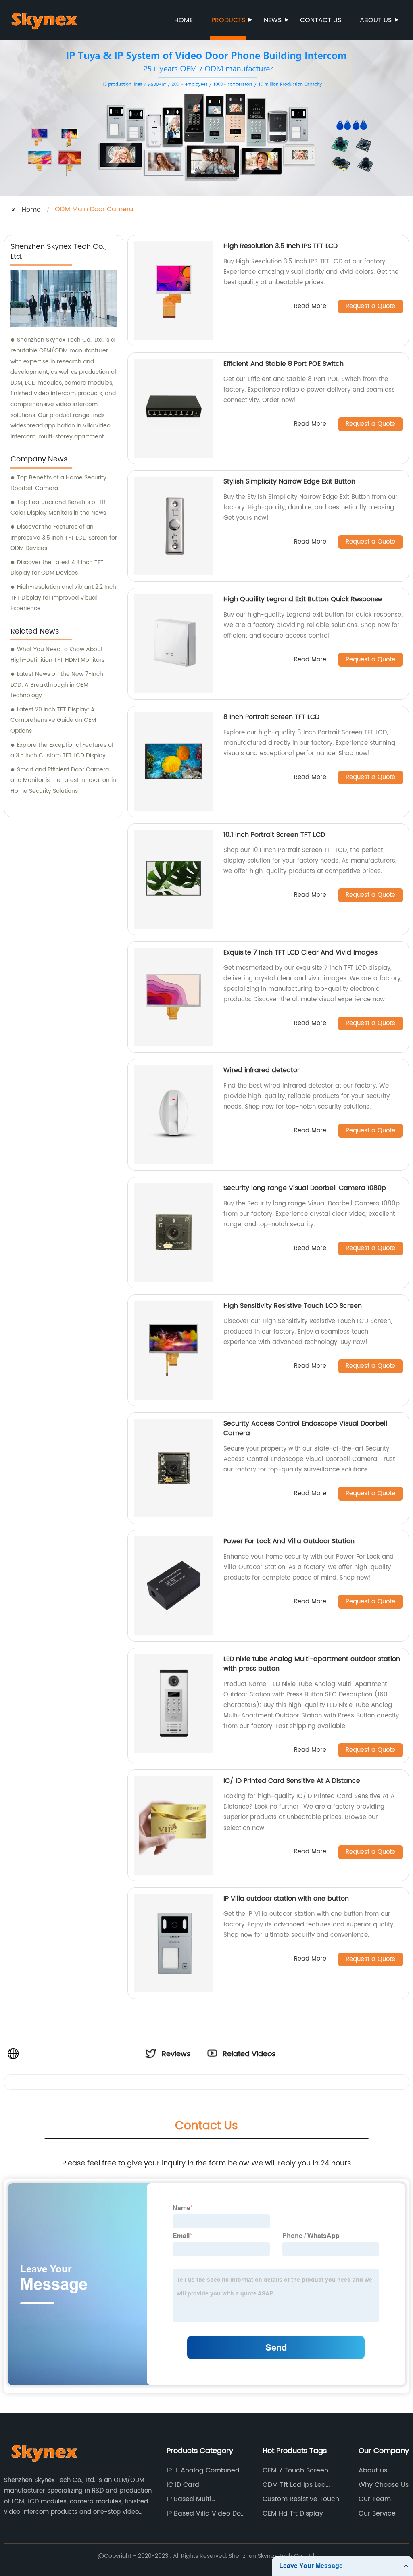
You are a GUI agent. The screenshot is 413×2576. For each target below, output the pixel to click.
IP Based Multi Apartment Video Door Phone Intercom (203, 2499)
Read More (310, 307)
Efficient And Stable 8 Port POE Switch (284, 364)
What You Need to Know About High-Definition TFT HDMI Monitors (57, 655)
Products (228, 20)
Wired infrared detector (262, 1070)
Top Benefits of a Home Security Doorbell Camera (58, 483)
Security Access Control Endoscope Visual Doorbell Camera (305, 1428)
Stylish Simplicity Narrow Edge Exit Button (289, 481)
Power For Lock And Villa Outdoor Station (289, 1541)
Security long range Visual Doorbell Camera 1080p (305, 1188)
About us (376, 20)
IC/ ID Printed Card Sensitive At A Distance (292, 1781)
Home (184, 20)
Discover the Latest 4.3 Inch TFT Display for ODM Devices (57, 568)
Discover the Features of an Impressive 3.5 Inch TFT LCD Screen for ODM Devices (64, 538)
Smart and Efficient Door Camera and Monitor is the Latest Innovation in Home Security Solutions (63, 780)
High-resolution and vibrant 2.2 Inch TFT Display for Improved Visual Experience (63, 598)
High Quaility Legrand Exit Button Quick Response (303, 599)
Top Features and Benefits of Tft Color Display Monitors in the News (58, 508)
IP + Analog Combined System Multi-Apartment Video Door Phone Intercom (206, 2470)
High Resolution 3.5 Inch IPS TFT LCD (281, 246)
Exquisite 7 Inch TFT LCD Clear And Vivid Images (300, 952)
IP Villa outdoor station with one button (286, 1899)
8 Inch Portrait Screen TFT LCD (271, 717)
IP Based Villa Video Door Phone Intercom (207, 2513)
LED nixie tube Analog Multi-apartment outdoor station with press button (312, 1664)
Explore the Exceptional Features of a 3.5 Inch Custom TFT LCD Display (62, 750)
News (273, 20)
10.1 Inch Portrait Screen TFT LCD (274, 835)
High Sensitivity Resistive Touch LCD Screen (293, 1306)
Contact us (321, 20)
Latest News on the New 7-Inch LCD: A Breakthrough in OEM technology (57, 685)
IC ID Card (183, 2485)
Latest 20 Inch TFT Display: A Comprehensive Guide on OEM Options (53, 720)
